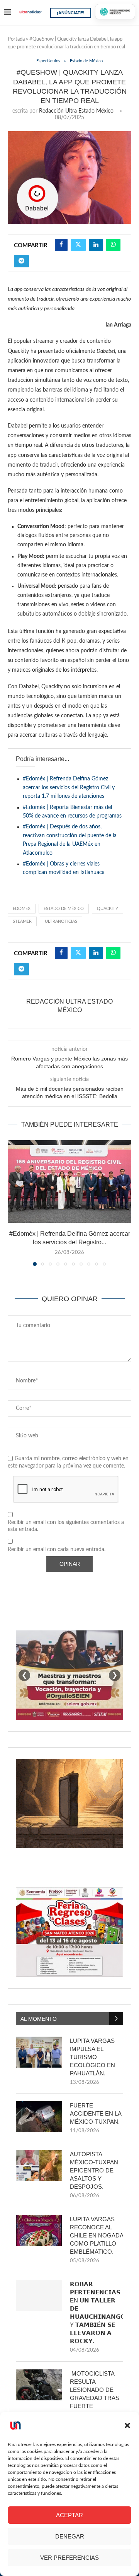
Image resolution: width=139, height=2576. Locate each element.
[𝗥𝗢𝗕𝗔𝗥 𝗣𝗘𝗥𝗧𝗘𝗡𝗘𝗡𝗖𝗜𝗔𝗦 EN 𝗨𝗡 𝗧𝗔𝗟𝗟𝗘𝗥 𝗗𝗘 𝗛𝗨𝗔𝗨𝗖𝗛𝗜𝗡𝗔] (39, 2295)
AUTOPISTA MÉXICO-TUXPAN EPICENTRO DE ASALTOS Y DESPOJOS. (94, 2170)
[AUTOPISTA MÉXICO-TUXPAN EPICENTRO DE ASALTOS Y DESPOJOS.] (39, 2165)
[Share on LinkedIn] (96, 245)
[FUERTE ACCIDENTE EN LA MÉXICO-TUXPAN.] (39, 2117)
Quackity (108, 909)
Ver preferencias (69, 2558)
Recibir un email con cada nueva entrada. (57, 1550)
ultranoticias (61, 921)
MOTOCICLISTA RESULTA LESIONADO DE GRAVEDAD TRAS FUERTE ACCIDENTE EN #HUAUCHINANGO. (96, 2398)
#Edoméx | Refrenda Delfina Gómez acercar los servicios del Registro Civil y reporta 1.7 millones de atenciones (69, 788)
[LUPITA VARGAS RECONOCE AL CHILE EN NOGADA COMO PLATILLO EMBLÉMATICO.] (39, 2230)
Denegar (70, 2536)
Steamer (22, 921)
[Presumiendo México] (115, 12)
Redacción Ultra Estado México (76, 111)
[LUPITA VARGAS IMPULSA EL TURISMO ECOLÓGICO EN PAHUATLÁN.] (39, 2052)
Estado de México (64, 909)
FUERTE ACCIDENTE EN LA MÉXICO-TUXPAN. (96, 2113)
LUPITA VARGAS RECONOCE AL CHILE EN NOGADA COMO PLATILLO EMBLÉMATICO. (97, 2235)
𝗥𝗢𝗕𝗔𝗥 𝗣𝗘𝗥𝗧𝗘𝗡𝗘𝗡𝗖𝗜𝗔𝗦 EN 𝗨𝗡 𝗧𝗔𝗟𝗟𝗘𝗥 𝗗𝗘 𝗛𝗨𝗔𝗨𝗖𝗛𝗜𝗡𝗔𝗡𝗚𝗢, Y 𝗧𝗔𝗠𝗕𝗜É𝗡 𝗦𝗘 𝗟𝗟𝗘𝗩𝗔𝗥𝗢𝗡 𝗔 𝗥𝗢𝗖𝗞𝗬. (97, 2313)
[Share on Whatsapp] (113, 245)
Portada (16, 39)
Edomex (22, 909)
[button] (127, 2425)
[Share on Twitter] (78, 245)
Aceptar (69, 2515)
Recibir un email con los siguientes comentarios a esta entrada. (66, 1526)
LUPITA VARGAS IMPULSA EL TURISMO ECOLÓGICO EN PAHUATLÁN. (92, 2057)
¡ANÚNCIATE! (71, 13)
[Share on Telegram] (21, 261)
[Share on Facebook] (61, 245)
